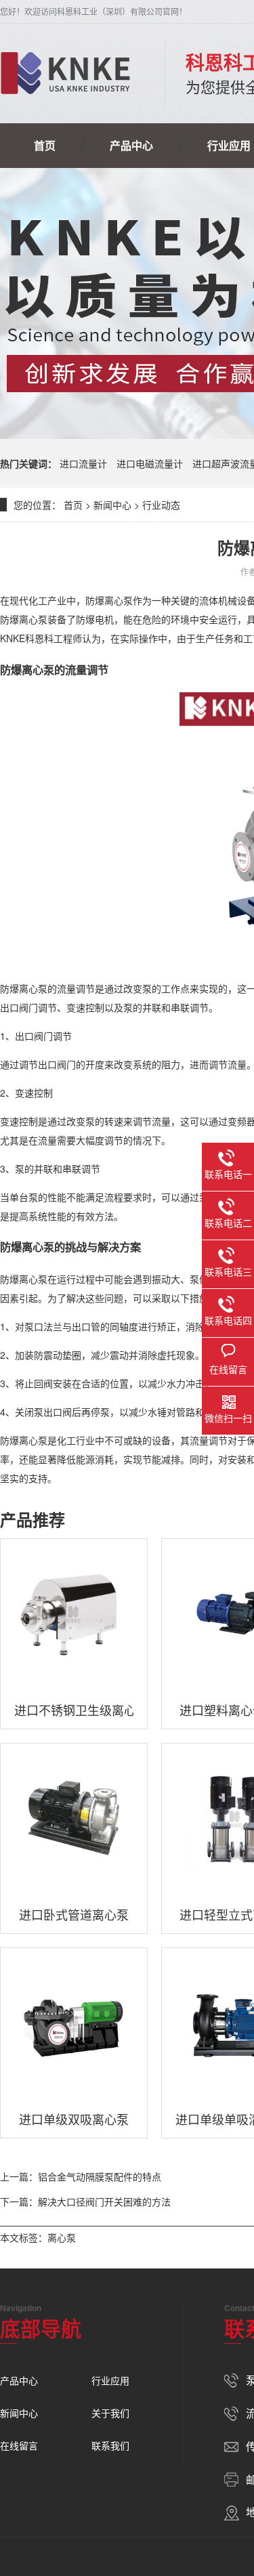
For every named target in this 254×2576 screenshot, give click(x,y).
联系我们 (110, 2445)
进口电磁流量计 (150, 463)
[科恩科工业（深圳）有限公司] (65, 73)
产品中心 (131, 145)
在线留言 (19, 2445)
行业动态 (161, 505)
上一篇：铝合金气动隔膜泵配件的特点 (81, 2176)
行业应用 (110, 2380)
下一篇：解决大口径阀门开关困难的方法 (85, 2201)
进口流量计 (83, 463)
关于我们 (110, 2413)
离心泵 (62, 2237)
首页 (45, 145)
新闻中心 (112, 505)
